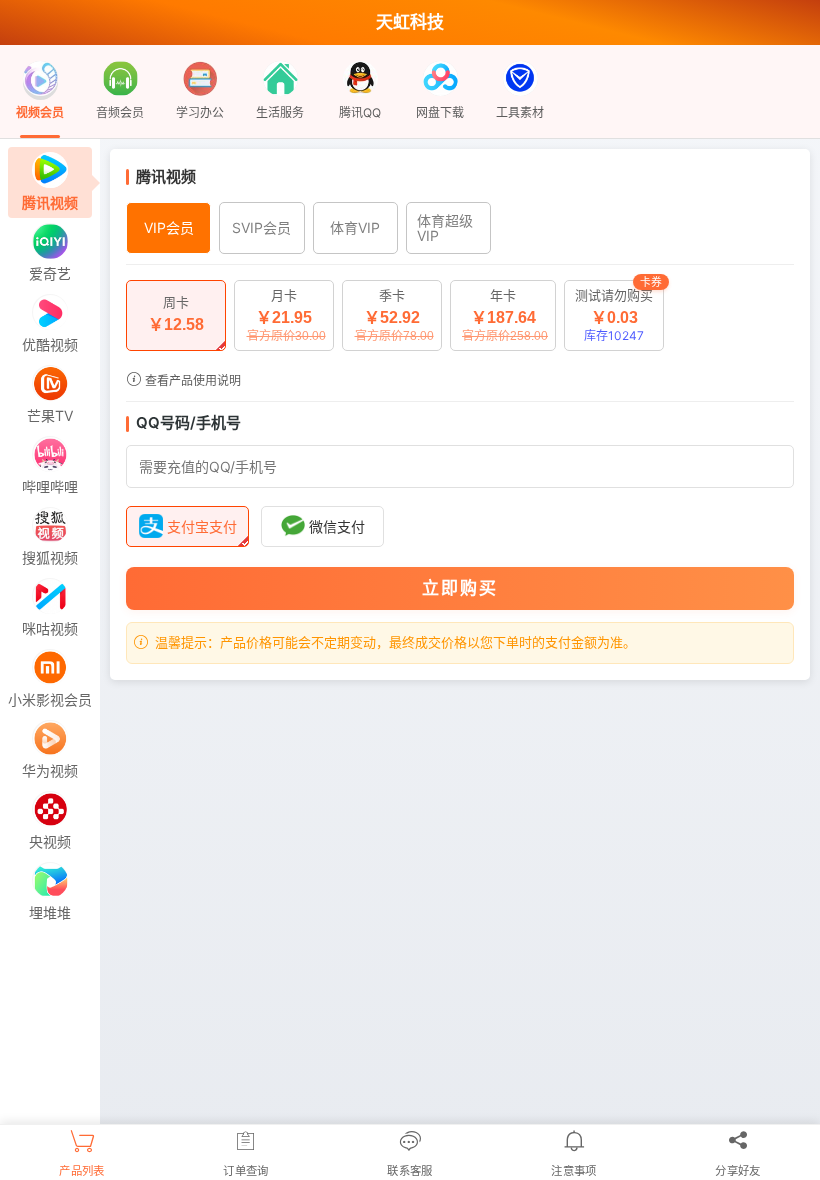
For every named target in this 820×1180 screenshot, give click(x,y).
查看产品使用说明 (191, 380)
